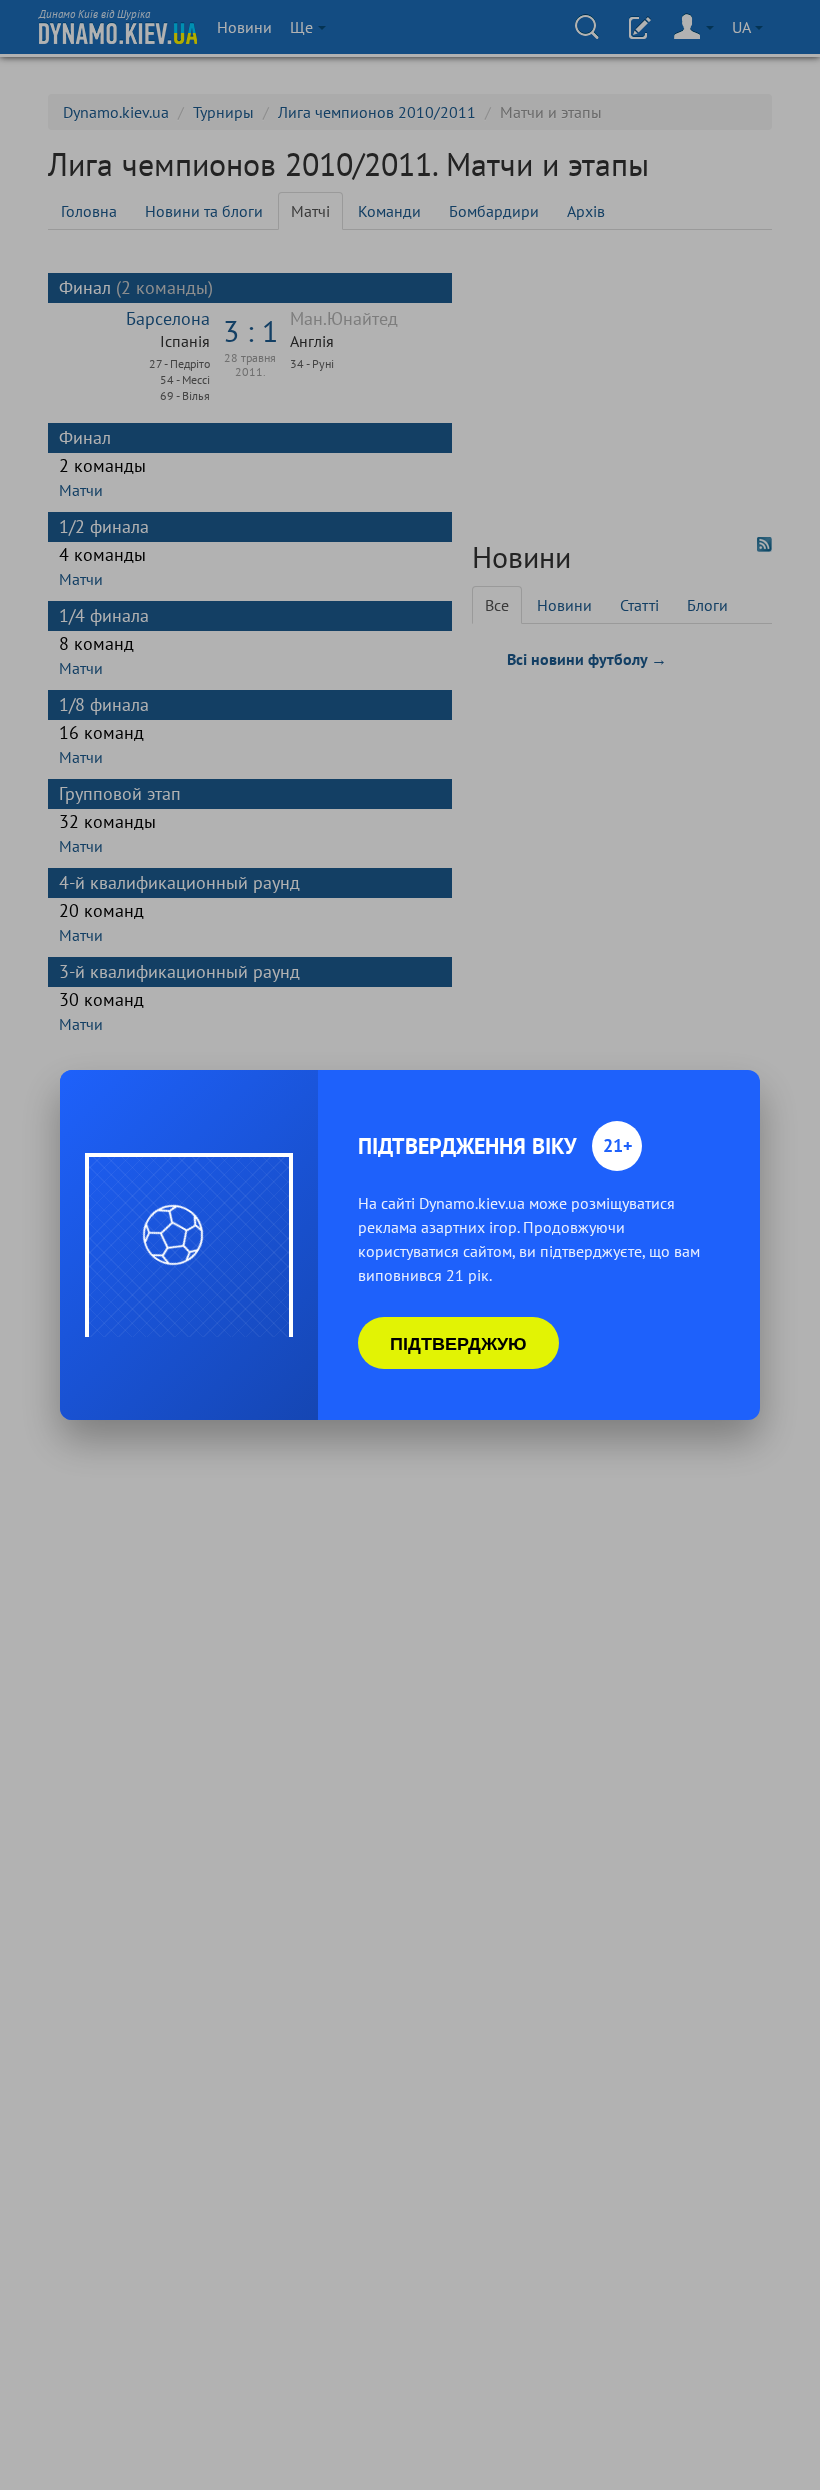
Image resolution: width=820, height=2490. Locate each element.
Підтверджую (458, 1343)
